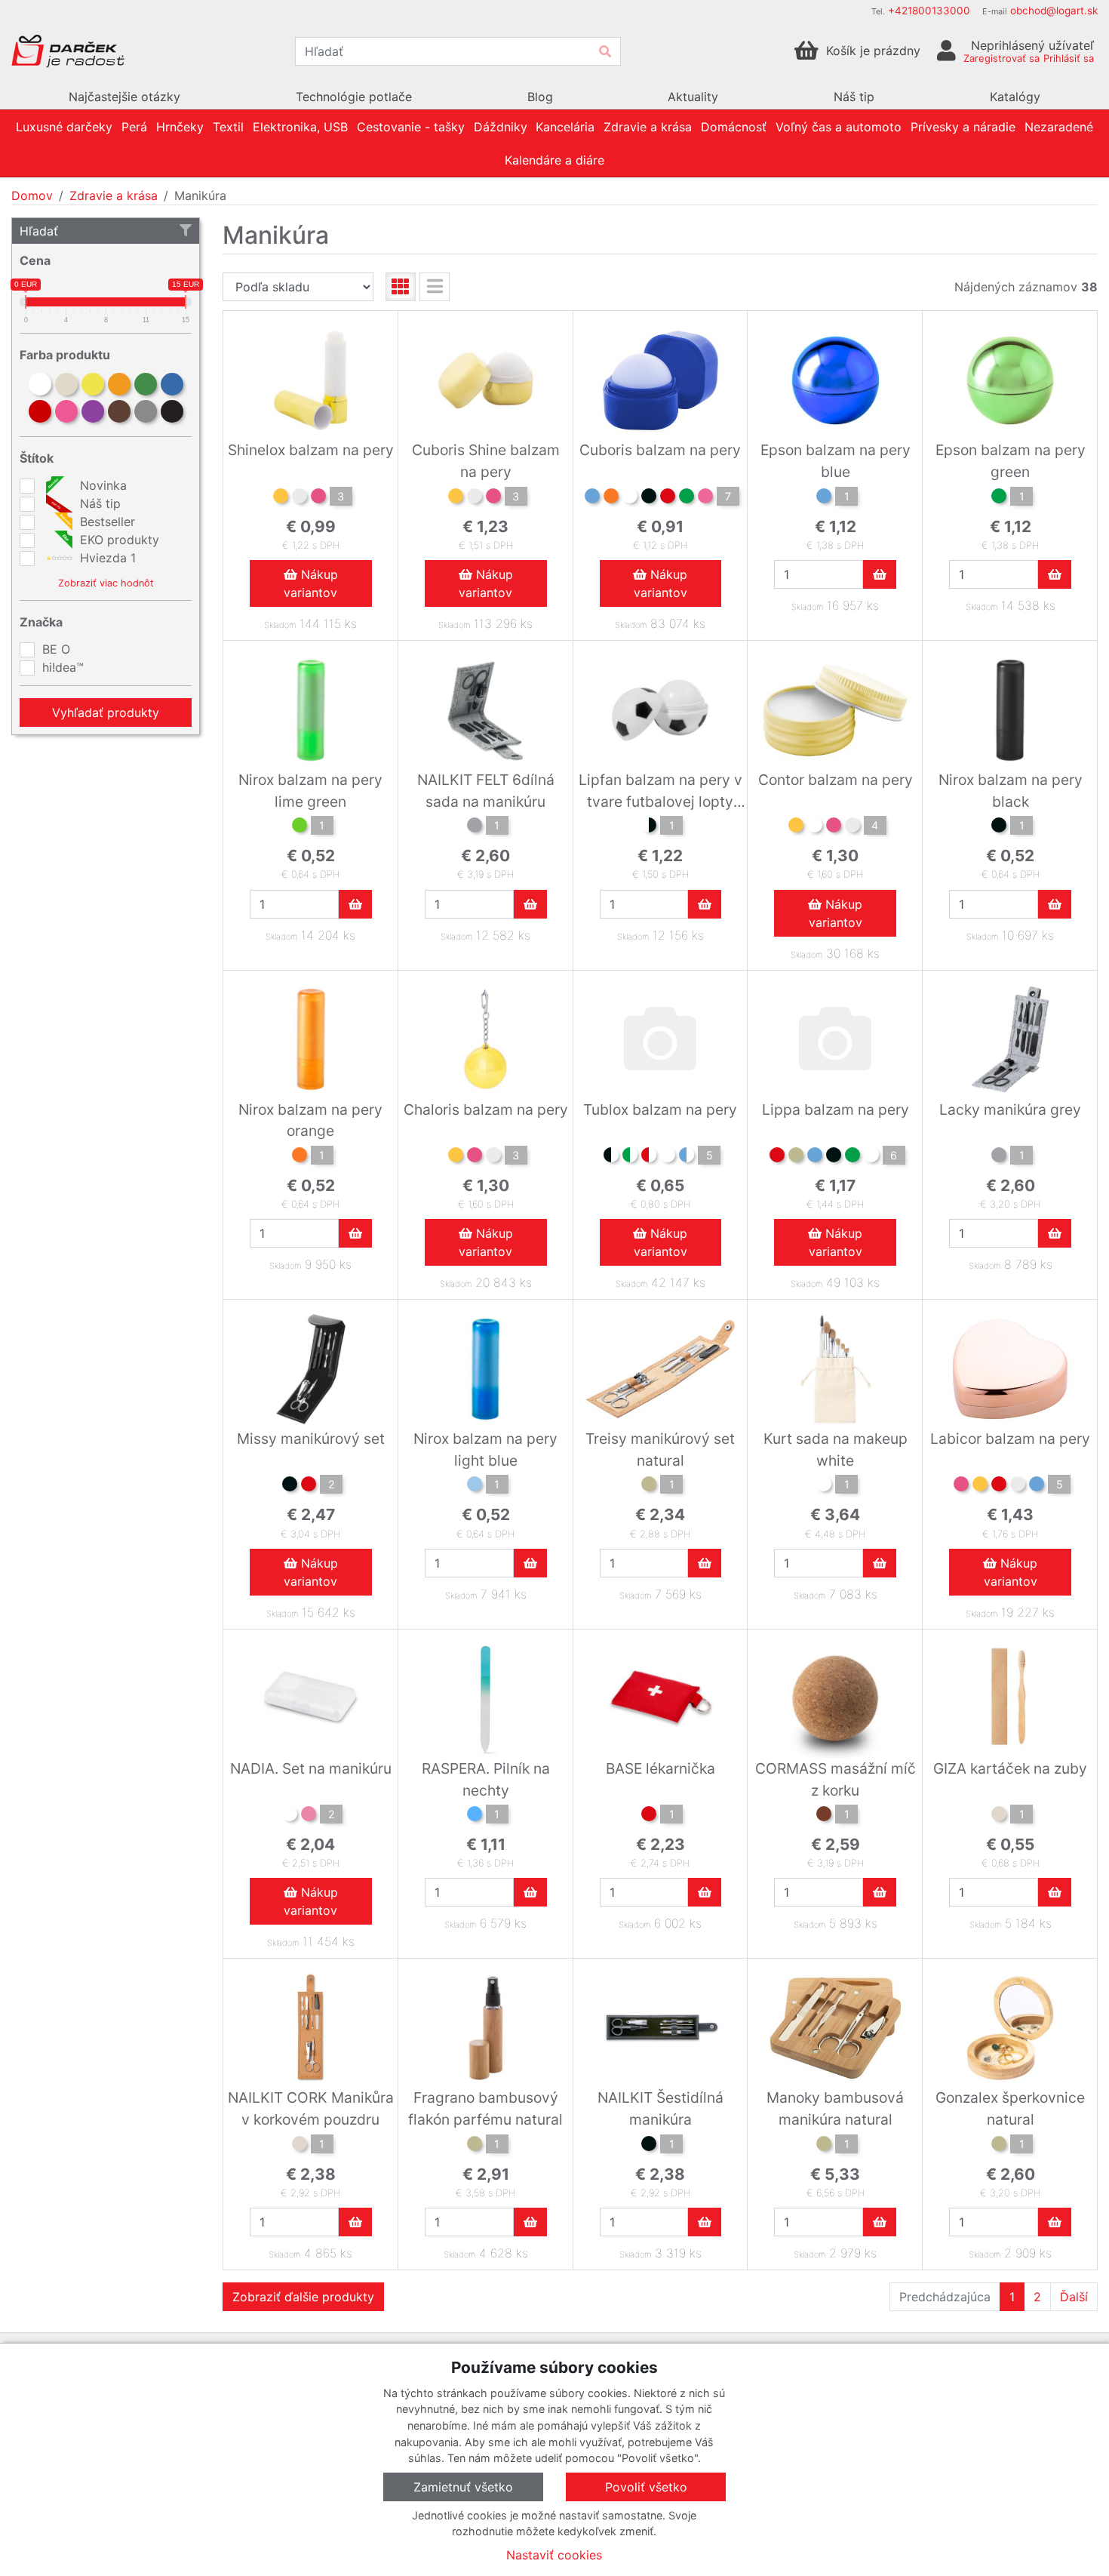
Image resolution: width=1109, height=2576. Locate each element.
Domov (32, 195)
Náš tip (98, 503)
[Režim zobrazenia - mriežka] (401, 287)
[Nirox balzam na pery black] (999, 827)
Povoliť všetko (646, 2487)
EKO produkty (118, 540)
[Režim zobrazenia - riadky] (435, 287)
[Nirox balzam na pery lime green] (300, 827)
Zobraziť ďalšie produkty (303, 2297)
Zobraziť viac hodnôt (106, 583)
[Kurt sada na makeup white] (824, 1486)
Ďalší (1074, 2297)
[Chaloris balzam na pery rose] (475, 1157)
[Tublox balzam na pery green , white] (630, 1157)
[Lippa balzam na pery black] (834, 1157)
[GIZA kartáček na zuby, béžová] (999, 1816)
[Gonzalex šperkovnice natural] (999, 2146)
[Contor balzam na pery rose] (834, 827)
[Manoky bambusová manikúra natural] (824, 2146)
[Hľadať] (605, 51)
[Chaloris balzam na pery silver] (493, 1157)
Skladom (280, 625)
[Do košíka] (880, 574)
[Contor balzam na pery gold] (796, 827)
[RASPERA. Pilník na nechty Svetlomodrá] (475, 1816)
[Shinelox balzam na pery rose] (318, 498)
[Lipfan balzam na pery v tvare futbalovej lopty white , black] (649, 827)
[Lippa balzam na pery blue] (815, 1157)
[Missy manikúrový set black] (290, 1486)
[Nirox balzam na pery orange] (300, 1157)
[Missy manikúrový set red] (309, 1486)
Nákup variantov (311, 583)
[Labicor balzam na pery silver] (1018, 1486)
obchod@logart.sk (1054, 11)
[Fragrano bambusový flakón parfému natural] (475, 2146)
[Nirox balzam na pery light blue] (475, 1486)
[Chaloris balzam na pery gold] (456, 1157)
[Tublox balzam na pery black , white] (611, 1157)
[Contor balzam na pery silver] (852, 827)
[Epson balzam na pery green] (999, 498)
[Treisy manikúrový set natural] (649, 1486)
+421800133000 (929, 11)
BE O (56, 649)
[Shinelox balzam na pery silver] (300, 498)
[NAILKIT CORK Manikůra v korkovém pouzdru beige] (300, 2146)
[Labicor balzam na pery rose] (961, 1486)
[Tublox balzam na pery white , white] (668, 1157)
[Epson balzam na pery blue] (824, 498)
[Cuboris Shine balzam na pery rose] (493, 498)
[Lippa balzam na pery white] (871, 1157)
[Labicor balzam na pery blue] (1037, 1486)
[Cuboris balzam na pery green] (687, 498)
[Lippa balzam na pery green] (852, 1157)
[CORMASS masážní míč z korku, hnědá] (824, 1816)
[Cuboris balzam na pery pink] (705, 498)
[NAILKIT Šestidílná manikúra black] (649, 2146)
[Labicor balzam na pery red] (999, 1486)
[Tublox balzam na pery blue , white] (687, 1157)
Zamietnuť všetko (463, 2487)
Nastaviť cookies (554, 2555)
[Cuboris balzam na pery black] (649, 498)
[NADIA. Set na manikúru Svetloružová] (309, 1816)
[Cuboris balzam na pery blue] (592, 498)
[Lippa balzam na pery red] (777, 1157)
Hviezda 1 (106, 558)
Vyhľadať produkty (106, 712)
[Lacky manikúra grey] (999, 1157)
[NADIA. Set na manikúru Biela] (290, 1816)
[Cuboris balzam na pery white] (630, 498)
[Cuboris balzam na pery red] (668, 498)
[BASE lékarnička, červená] (649, 1816)
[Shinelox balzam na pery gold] (281, 498)
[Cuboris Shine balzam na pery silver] (475, 498)
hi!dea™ (63, 667)
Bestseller (106, 522)
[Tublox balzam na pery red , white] (649, 1157)
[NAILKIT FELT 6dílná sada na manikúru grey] (475, 827)
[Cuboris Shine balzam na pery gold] (456, 498)
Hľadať (39, 231)
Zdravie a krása (114, 195)
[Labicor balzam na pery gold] (980, 1486)
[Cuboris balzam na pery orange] (611, 498)
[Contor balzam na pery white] (815, 827)
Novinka (101, 485)
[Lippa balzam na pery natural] (796, 1157)
